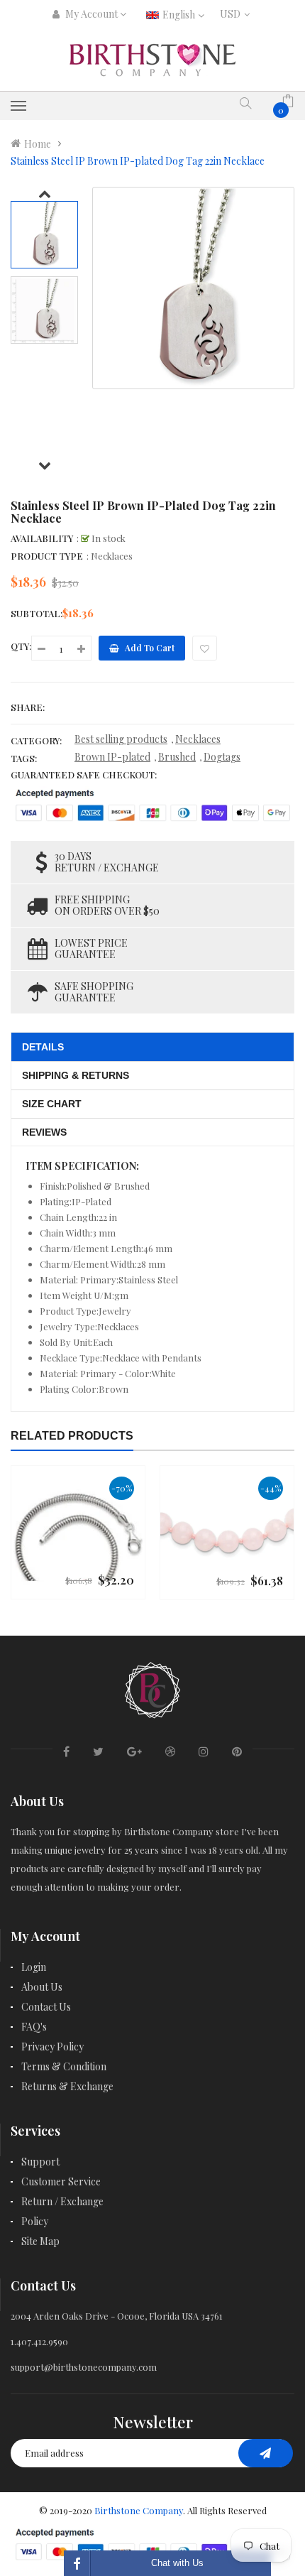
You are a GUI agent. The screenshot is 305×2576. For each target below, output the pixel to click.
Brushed (177, 757)
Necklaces (198, 739)
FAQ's (34, 2027)
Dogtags (222, 757)
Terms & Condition (64, 2066)
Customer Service (61, 2181)
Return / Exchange (62, 2201)
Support (40, 2162)
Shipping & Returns (76, 1075)
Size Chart (52, 1104)
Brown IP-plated (112, 757)
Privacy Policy (52, 2047)
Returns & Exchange (67, 2086)
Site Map (40, 2241)
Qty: (21, 646)
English (180, 15)
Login (34, 1967)
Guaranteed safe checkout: (84, 775)
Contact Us (46, 2007)
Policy (35, 2221)
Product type (47, 556)
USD (233, 14)
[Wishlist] (205, 648)
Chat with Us (177, 2563)
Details (43, 1047)
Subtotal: (37, 613)
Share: (28, 707)
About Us (42, 1987)
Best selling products (121, 739)
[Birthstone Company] (152, 1688)
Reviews (44, 1132)
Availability (42, 538)
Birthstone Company (139, 2510)
